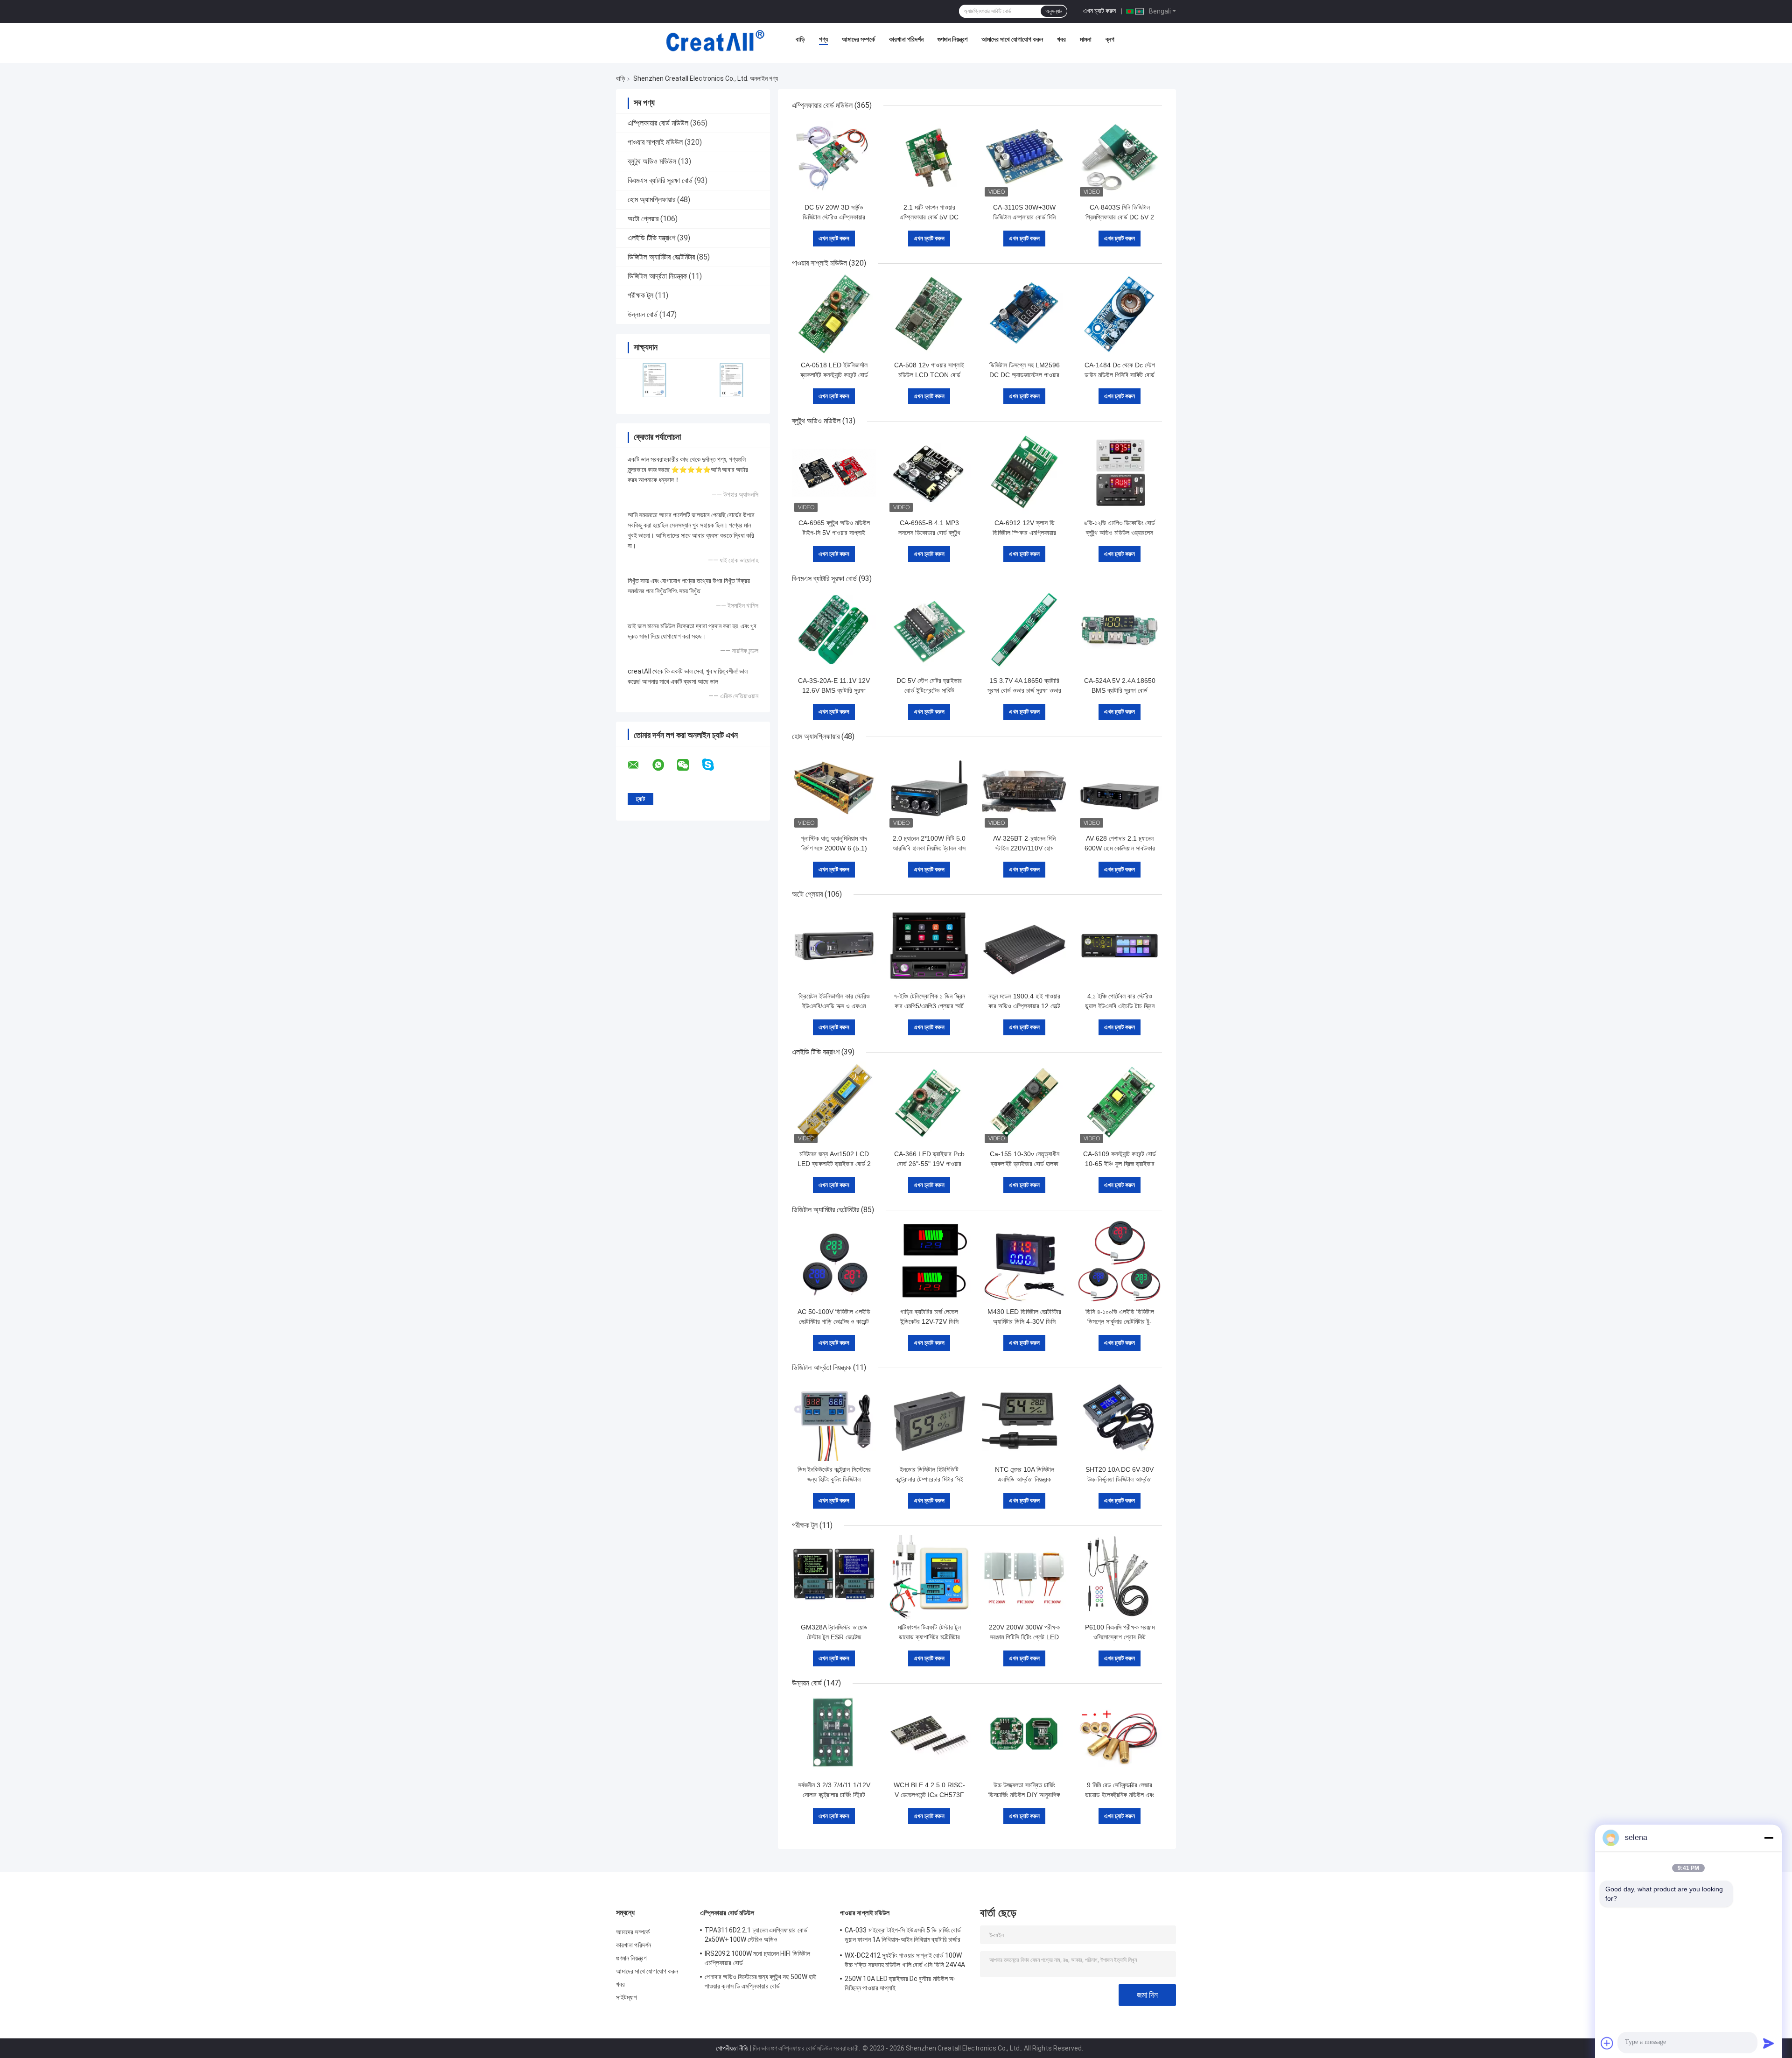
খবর (1061, 39)
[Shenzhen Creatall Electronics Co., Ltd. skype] (714, 765)
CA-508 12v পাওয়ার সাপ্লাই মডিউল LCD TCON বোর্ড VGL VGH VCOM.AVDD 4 (929, 375)
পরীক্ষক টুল (640, 295)
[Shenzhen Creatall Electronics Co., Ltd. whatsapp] (664, 765)
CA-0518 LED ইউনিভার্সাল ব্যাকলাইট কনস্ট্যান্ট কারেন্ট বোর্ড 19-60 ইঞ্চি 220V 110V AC (834, 375)
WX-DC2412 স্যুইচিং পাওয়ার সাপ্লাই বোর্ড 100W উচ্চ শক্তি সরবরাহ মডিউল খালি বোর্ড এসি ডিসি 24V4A (905, 1960)
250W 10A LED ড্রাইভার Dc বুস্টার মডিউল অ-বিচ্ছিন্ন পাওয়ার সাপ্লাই (900, 1983)
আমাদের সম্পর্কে (858, 39)
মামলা (1086, 39)
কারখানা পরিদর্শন (906, 39)
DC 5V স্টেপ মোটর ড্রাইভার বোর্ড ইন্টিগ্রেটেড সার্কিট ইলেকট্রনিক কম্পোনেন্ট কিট (929, 690)
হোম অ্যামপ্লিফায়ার (651, 200)
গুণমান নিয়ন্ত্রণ (952, 39)
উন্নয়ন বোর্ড (643, 314)
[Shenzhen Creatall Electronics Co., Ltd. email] (639, 765)
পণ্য (823, 39)
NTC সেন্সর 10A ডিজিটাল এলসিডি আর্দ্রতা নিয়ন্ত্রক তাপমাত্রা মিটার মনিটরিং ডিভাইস (1024, 1479)
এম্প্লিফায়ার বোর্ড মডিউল (658, 123)
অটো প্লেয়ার (643, 219)
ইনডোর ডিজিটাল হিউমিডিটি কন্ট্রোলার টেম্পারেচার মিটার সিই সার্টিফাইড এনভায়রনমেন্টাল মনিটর (929, 1479)
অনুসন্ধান (1054, 11)
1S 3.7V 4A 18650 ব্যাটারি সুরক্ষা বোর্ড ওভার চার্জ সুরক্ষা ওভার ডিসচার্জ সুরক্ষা (1024, 690)
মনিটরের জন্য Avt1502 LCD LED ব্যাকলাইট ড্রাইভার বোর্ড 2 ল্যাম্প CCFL (834, 1164)
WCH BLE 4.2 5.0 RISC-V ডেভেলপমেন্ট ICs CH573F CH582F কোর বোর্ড (929, 1795)
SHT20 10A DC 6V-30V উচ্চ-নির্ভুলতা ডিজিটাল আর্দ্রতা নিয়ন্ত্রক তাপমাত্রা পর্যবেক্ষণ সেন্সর (1120, 1479)
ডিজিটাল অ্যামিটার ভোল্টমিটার (661, 257)
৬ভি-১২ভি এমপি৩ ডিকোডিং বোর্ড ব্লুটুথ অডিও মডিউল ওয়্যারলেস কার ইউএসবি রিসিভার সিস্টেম (1120, 533)
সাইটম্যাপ (627, 1997)
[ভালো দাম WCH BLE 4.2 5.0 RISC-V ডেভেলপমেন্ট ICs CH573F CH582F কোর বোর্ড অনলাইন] (929, 1735)
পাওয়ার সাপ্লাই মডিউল (655, 142)
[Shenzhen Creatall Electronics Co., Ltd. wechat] (689, 765)
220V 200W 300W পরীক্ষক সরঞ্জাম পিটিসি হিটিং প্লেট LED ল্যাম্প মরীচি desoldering (1024, 1637)
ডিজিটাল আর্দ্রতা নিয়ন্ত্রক (657, 276)
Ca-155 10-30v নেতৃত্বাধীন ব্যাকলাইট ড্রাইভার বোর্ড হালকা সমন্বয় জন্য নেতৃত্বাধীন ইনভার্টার (1024, 1164)
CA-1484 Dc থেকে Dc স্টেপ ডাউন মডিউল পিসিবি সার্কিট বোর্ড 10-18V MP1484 (1120, 375)
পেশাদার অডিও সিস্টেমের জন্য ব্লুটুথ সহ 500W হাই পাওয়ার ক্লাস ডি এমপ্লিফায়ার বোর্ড (760, 1981)
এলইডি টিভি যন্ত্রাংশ (651, 238)
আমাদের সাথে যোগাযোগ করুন (1012, 39)
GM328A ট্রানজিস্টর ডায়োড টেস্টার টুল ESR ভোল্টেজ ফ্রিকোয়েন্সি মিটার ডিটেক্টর (834, 1637)
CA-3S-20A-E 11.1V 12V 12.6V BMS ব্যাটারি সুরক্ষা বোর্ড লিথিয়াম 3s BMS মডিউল (834, 690)
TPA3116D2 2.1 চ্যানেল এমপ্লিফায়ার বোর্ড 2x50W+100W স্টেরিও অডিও (756, 1935)
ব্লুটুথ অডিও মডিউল (652, 161)
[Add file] (1607, 2043)
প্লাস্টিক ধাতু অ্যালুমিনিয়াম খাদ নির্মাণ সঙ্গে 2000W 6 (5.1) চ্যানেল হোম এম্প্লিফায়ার (834, 848)
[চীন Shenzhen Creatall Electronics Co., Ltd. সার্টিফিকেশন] (654, 380)
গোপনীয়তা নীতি (732, 2048)
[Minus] (1769, 1838)
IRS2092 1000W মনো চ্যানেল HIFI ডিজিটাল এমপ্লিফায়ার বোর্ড (757, 1958)
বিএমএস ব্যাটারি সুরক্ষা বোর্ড (660, 180)
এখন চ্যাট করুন (1099, 11)
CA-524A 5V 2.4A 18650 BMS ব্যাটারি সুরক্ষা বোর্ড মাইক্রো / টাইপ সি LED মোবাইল (1120, 690)
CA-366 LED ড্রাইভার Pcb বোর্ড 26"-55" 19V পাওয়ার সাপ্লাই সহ (929, 1164)
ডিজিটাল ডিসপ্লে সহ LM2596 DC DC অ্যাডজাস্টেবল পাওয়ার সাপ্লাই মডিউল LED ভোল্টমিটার (1025, 375)
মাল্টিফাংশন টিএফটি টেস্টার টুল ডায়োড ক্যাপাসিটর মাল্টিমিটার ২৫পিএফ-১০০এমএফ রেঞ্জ (929, 1637)
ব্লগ (1110, 39)
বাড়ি (800, 39)
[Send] (1769, 2043)
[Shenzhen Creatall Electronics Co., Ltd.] (715, 42)
